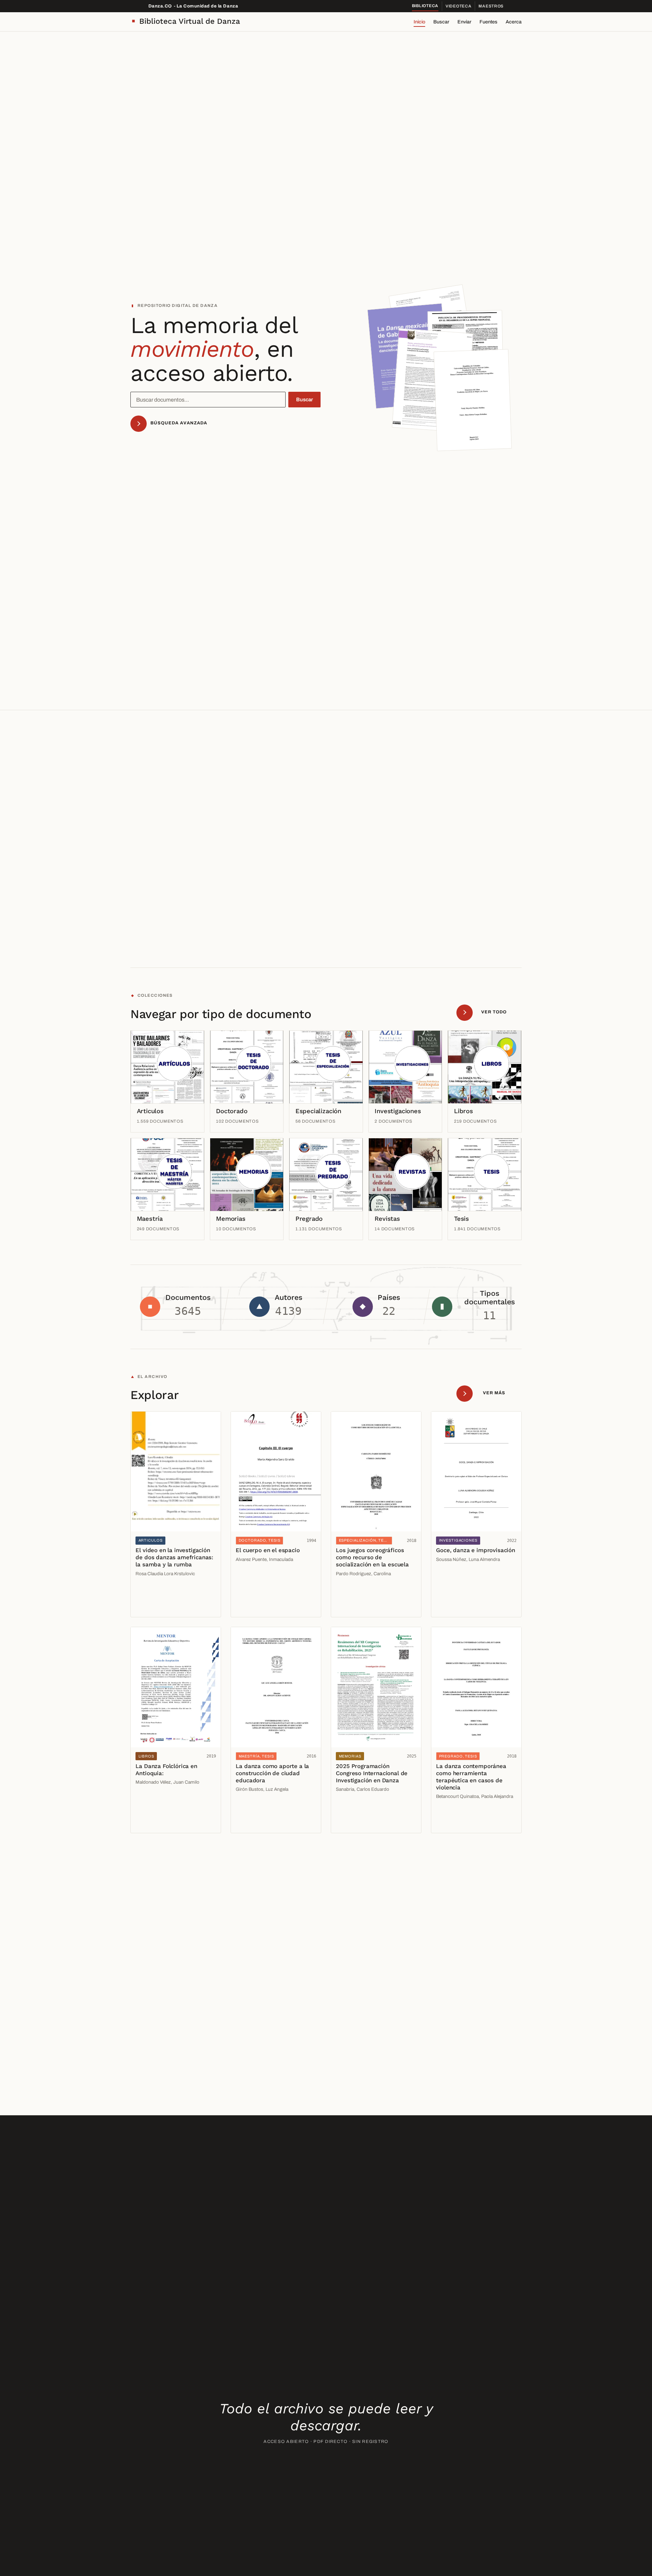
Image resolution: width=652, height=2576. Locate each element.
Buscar (441, 22)
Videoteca (458, 6)
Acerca (514, 22)
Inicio (419, 22)
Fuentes (488, 22)
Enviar (464, 22)
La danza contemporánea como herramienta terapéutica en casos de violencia (471, 1777)
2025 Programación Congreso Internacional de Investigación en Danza (372, 1773)
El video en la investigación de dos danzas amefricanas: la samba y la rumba (174, 1557)
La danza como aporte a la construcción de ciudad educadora (272, 1773)
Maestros (491, 6)
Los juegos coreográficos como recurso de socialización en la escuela (372, 1557)
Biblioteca (425, 6)
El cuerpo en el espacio (268, 1550)
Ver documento (155, 1592)
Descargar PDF (156, 1607)
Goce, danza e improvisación (475, 1550)
